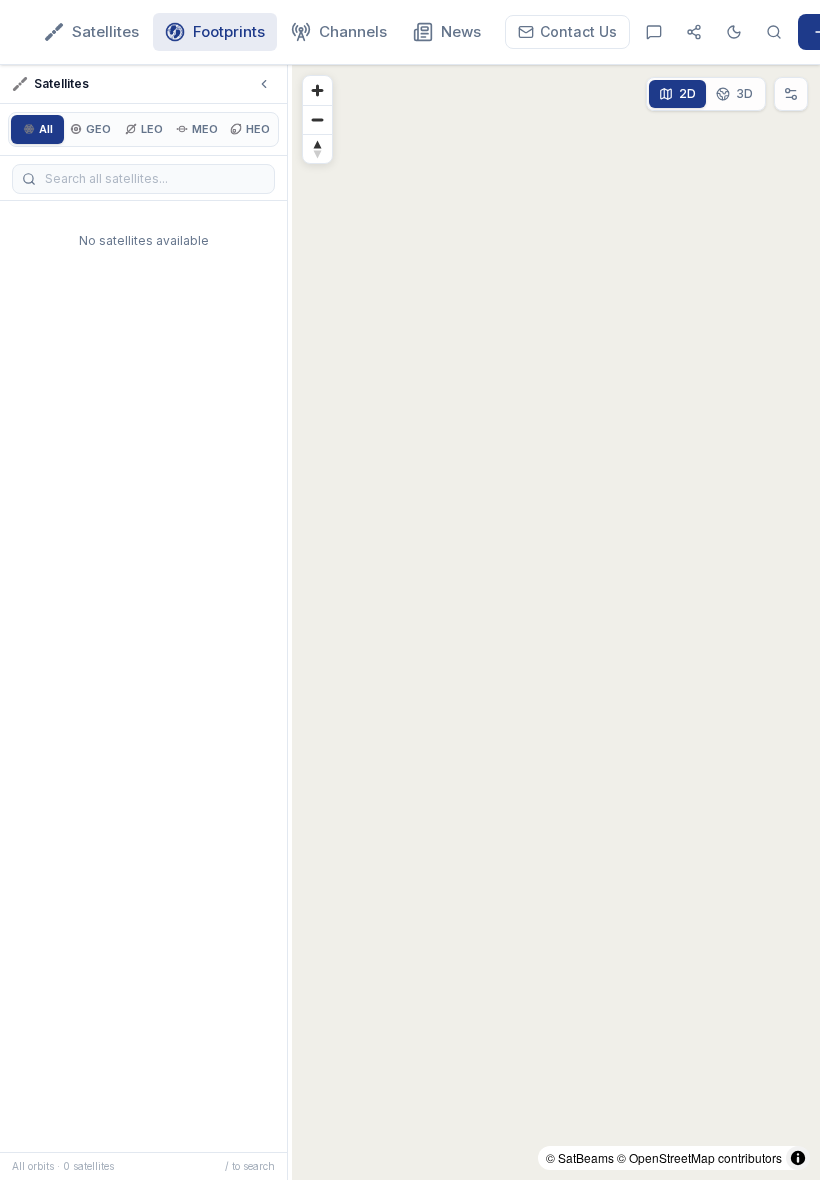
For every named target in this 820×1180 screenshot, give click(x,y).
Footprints (229, 31)
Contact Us (578, 31)
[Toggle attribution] (798, 1158)
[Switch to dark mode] (734, 32)
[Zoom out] (317, 119)
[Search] (774, 32)
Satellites (105, 31)
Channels (353, 31)
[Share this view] (694, 32)
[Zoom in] (317, 90)
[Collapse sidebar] (264, 84)
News (461, 31)
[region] (556, 622)
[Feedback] (654, 32)
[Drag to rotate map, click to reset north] (317, 148)
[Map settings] (791, 94)
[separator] (290, 622)
